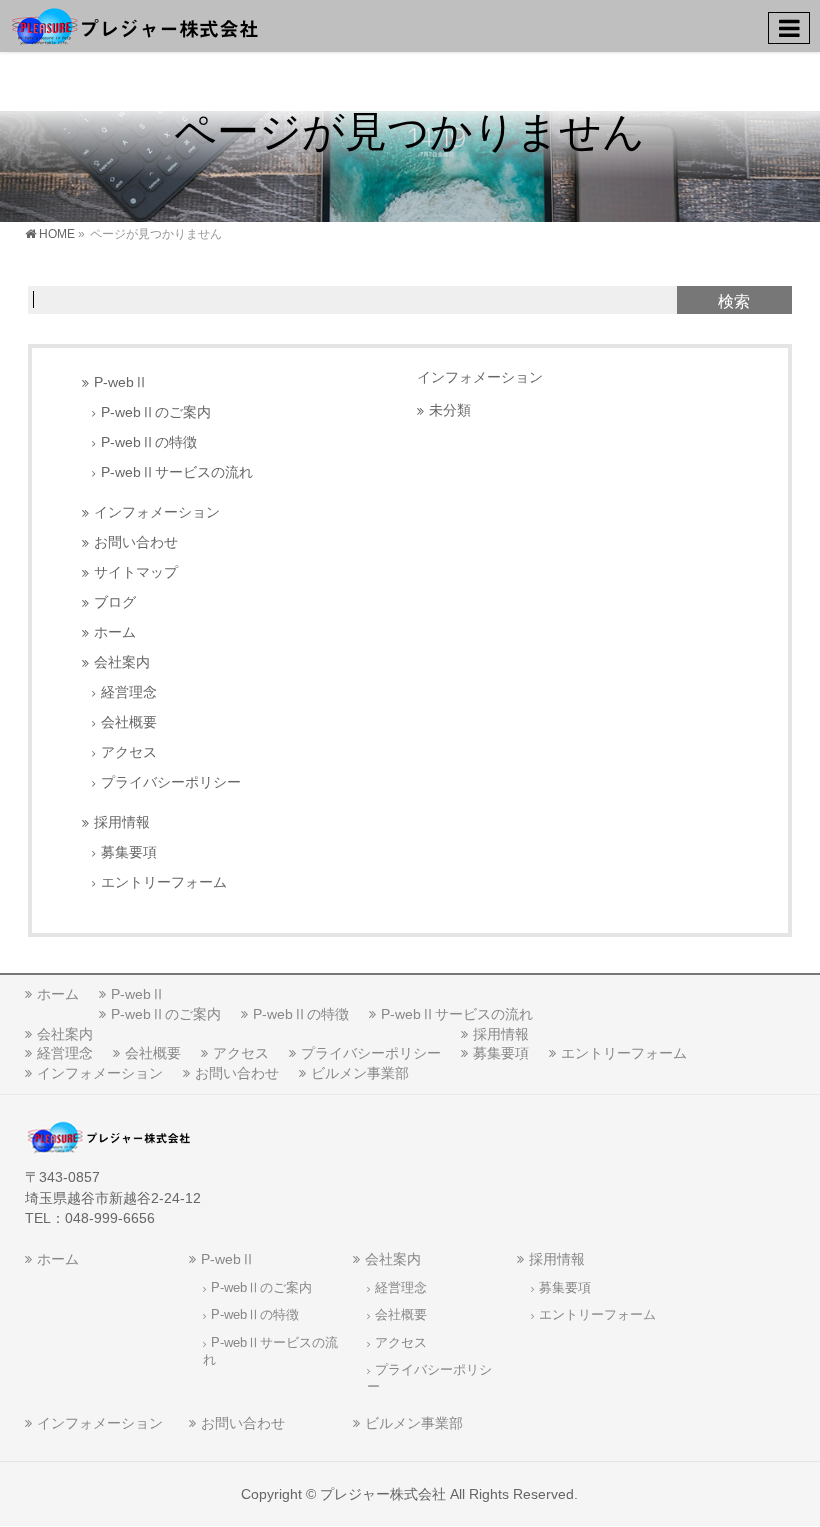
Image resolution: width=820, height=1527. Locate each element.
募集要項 (129, 852)
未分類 (450, 410)
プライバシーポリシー (171, 782)
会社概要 (129, 722)
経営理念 (129, 692)
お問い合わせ (136, 542)
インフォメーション (157, 512)
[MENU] (789, 28)
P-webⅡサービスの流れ (177, 472)
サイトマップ (136, 572)
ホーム (115, 632)
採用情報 (122, 822)
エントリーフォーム (164, 882)
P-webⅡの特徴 (149, 442)
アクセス (129, 752)
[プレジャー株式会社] (135, 25)
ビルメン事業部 (360, 1073)
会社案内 (122, 662)
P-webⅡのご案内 (156, 412)
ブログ (115, 602)
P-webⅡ (121, 382)
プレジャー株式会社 (383, 1494)
